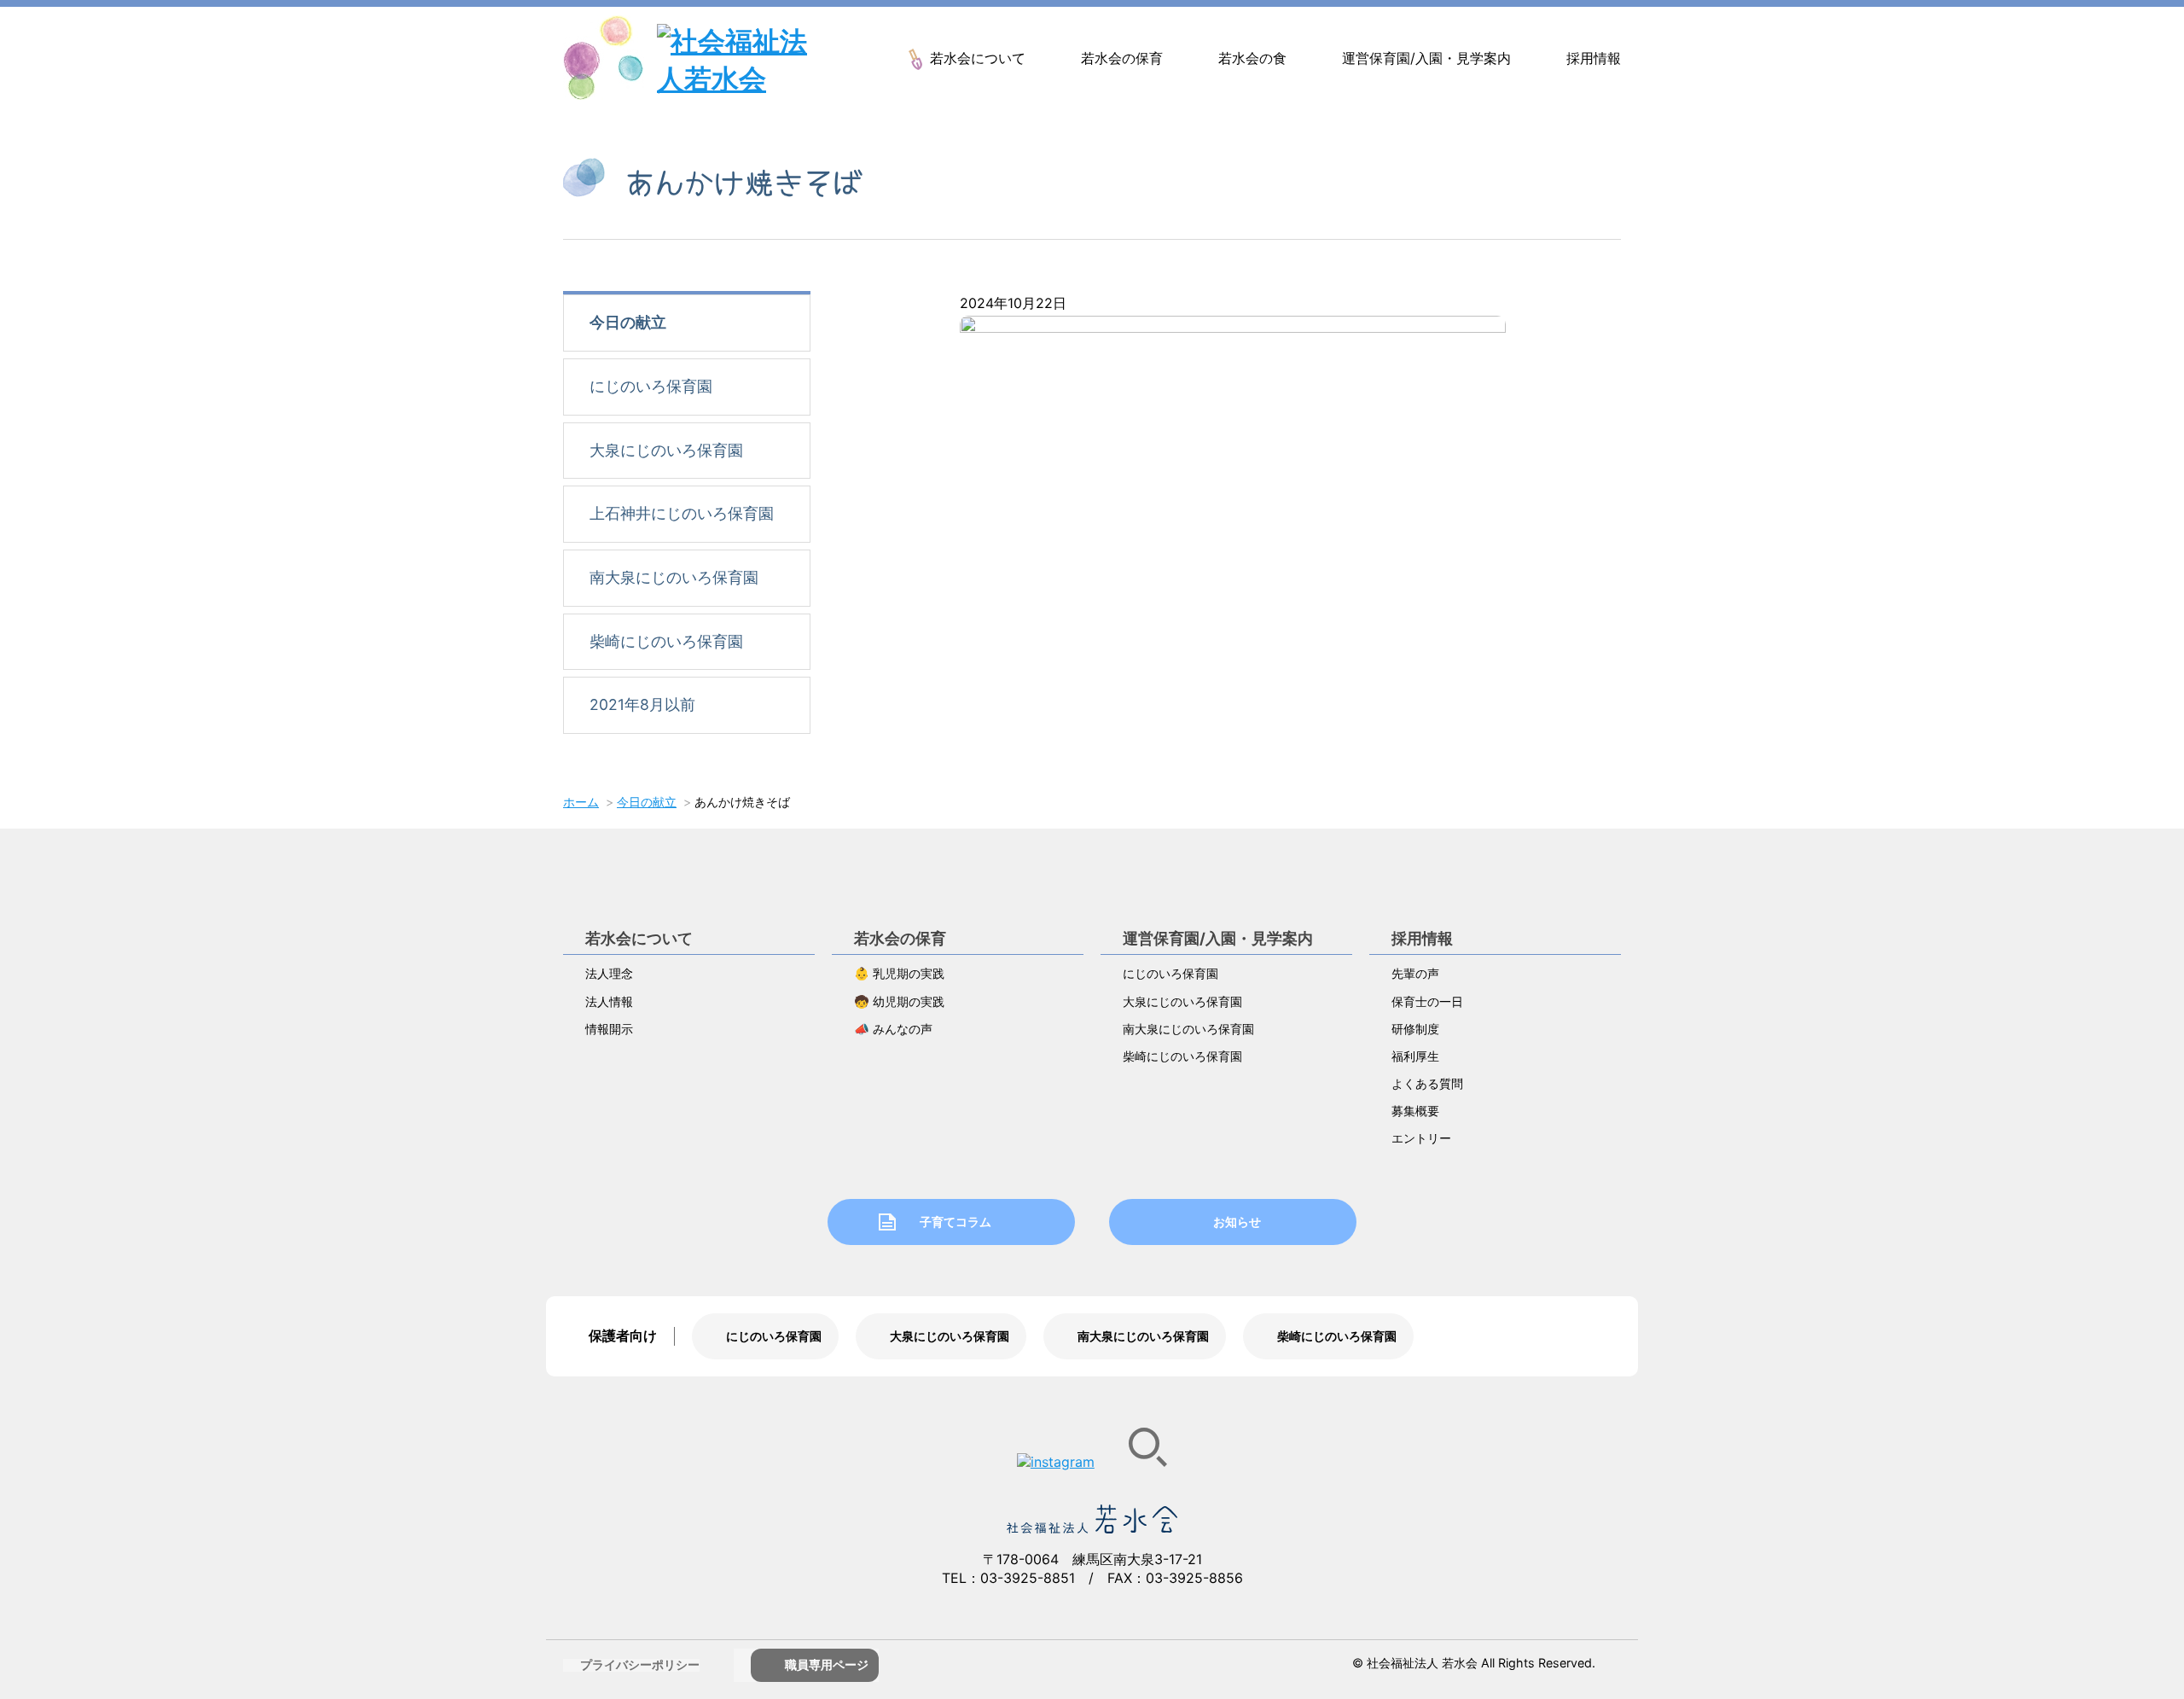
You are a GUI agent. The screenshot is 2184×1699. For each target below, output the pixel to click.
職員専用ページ (827, 1664)
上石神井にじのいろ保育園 (682, 513)
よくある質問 (1427, 1083)
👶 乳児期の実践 (899, 973)
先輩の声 (1415, 973)
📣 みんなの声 (893, 1029)
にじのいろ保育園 (651, 386)
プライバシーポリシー (640, 1664)
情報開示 (609, 1029)
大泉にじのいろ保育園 (666, 450)
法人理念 (609, 973)
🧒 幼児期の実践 (899, 1001)
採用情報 (1594, 58)
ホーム (581, 802)
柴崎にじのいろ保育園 (666, 641)
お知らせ (1237, 1222)
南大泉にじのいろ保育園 (674, 577)
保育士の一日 (1427, 1001)
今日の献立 (628, 322)
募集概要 (1415, 1111)
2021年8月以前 (642, 704)
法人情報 (609, 1001)
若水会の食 (1252, 58)
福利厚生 (1415, 1056)
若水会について (978, 58)
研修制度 (1415, 1029)
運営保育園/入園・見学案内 (1426, 58)
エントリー (1421, 1138)
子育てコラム (955, 1222)
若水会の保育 (1122, 58)
